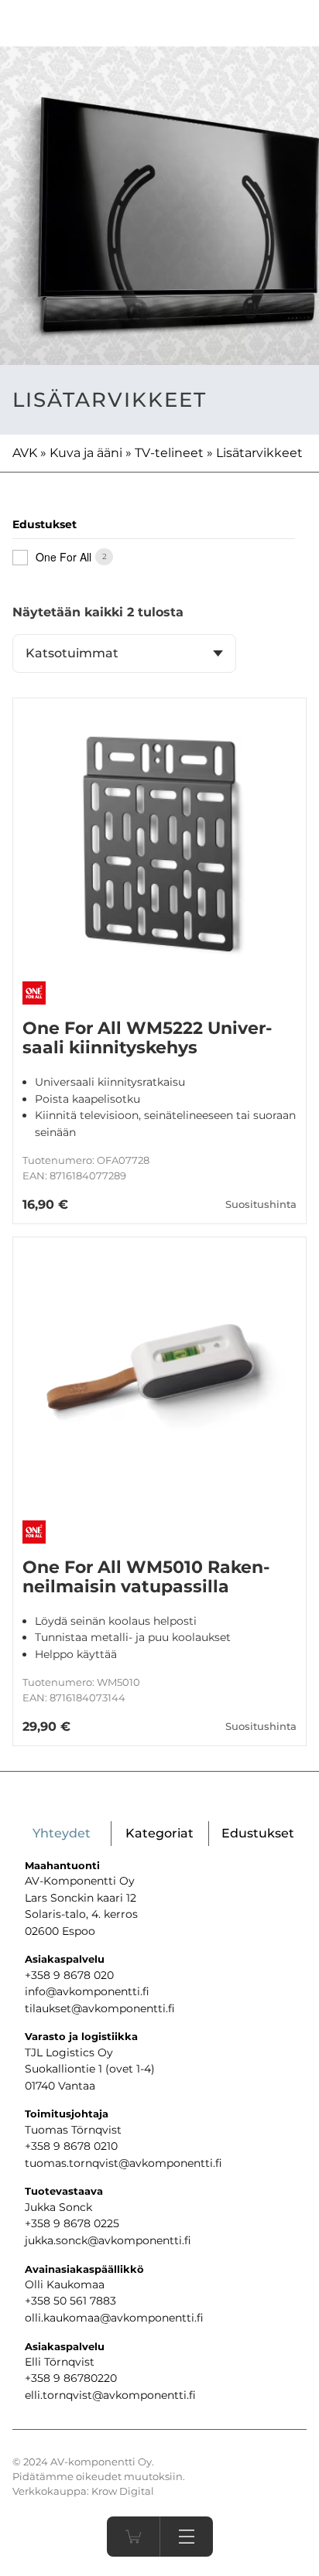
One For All (63, 557)
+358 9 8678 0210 (71, 2146)
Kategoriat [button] (159, 1833)
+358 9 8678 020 (69, 1975)
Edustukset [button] (258, 1833)
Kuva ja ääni (86, 453)
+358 (39, 2378)
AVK (25, 453)
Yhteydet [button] (62, 1833)
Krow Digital (123, 2491)
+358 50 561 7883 (70, 2301)
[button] (186, 2537)
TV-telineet (169, 453)
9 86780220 (85, 2378)
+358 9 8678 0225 (72, 2223)
